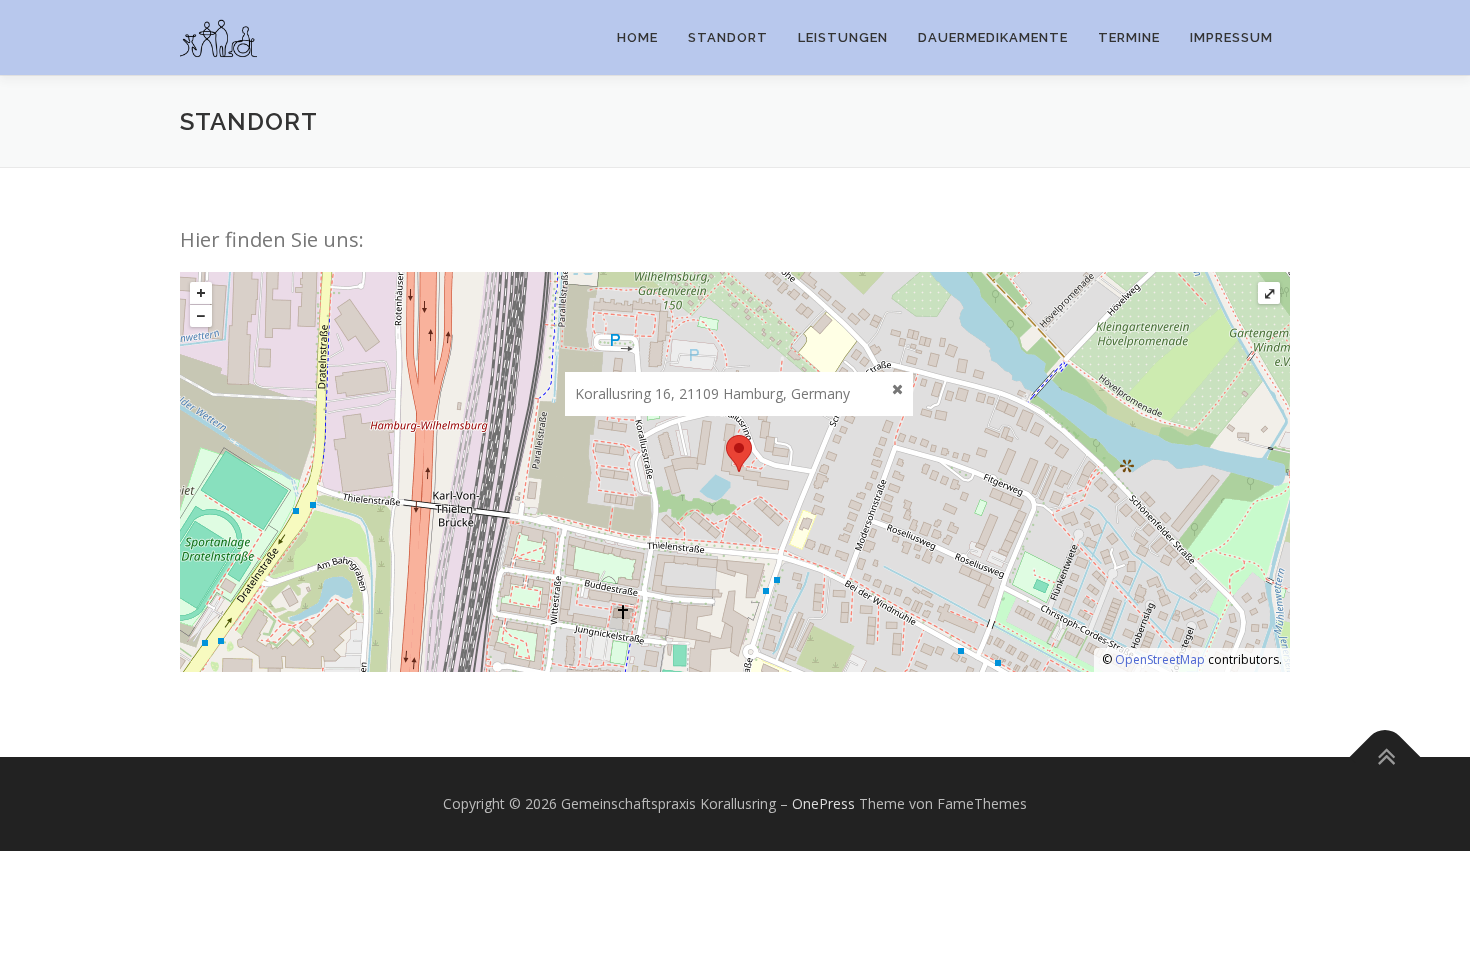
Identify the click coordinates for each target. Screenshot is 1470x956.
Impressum (1231, 37)
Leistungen (843, 37)
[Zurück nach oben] (1385, 757)
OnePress (823, 803)
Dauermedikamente (993, 37)
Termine (1129, 37)
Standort (728, 37)
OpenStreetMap (1160, 659)
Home (637, 37)
